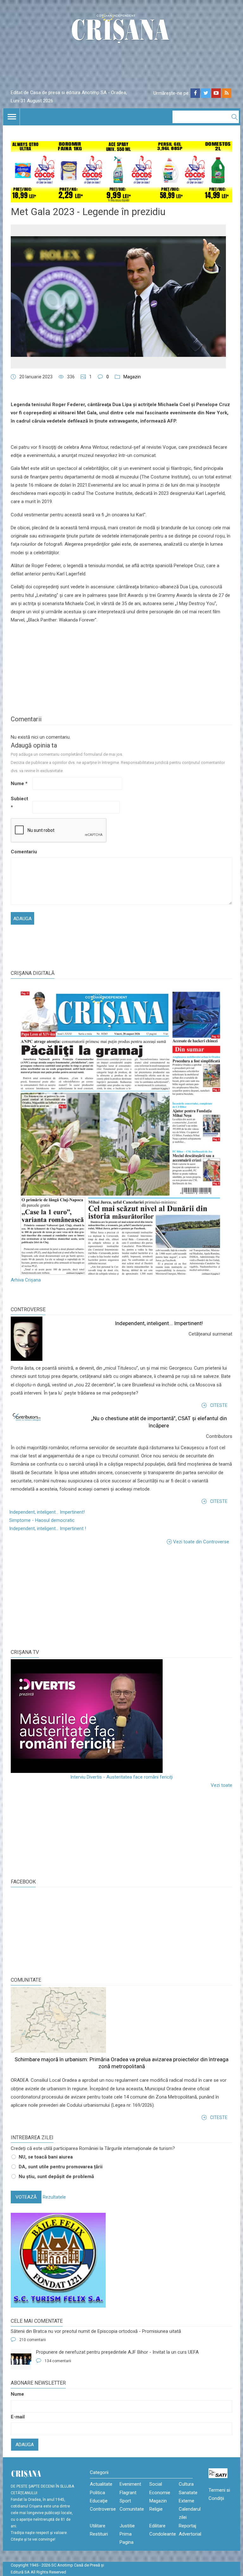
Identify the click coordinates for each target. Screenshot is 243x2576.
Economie (160, 2493)
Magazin (132, 377)
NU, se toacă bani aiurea (46, 2157)
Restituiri (99, 2534)
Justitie (127, 2526)
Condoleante (163, 2534)
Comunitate (26, 1980)
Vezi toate (221, 1785)
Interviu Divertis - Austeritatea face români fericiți (121, 1777)
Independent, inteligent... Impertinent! (159, 1323)
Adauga (25, 2445)
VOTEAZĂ (26, 2197)
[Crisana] (121, 30)
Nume (19, 784)
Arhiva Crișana (26, 1280)
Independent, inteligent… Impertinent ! (48, 1528)
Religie (156, 2509)
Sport (125, 2501)
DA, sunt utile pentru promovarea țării (61, 2167)
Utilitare (98, 2526)
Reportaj (187, 2526)
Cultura (186, 2484)
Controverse (28, 1309)
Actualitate (101, 2484)
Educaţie (99, 2501)
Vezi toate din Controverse (201, 1542)
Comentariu (21, 852)
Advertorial (190, 2534)
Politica (97, 2493)
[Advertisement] (58, 1597)
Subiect (19, 803)
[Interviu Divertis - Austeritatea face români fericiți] (121, 1716)
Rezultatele (54, 2197)
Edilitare (157, 2526)
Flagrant (128, 2493)
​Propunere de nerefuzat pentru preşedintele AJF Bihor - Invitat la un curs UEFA (117, 2352)
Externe (187, 2501)
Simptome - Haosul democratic (42, 1520)
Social (156, 2484)
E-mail (18, 2417)
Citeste (219, 1405)
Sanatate (188, 2493)
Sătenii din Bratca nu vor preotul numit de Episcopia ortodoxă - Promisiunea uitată (96, 2331)
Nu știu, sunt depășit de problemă (56, 2177)
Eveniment (130, 2484)
